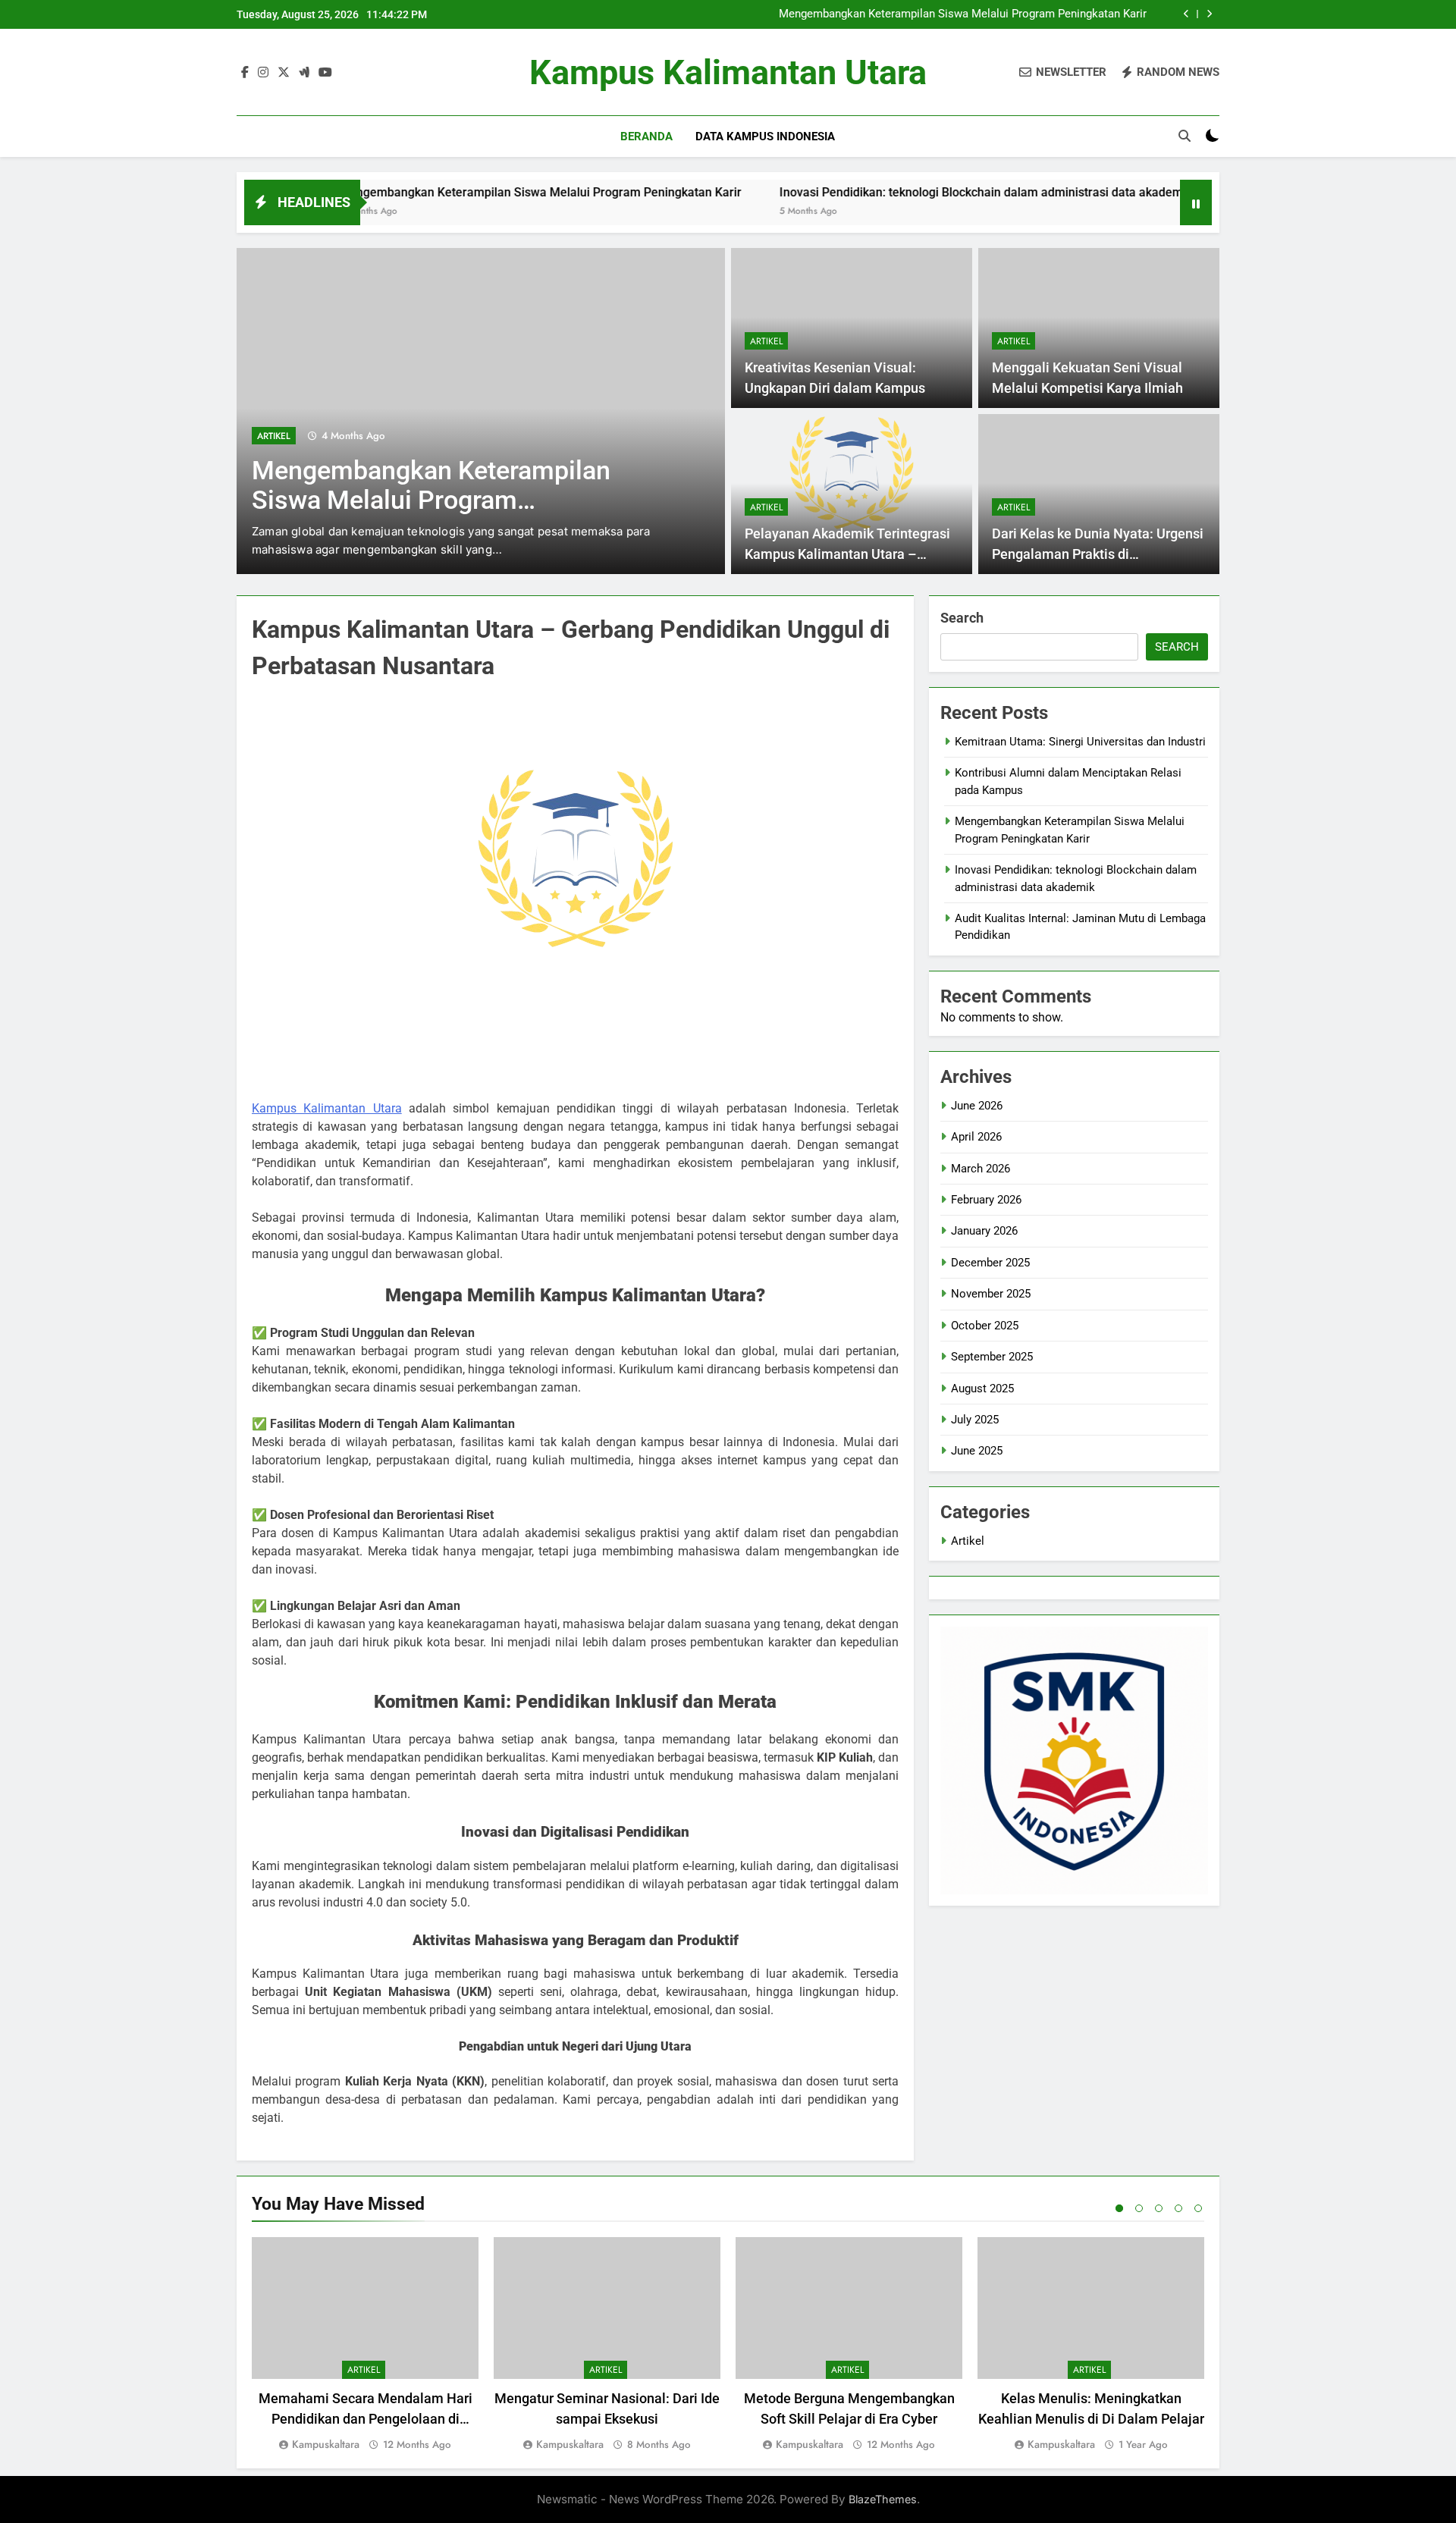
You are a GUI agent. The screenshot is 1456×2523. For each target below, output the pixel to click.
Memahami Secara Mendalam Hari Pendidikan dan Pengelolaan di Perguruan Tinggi (366, 2419)
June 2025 (977, 1451)
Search (962, 618)
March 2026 (981, 1169)
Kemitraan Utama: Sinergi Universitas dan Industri (1080, 742)
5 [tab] (1198, 2208)
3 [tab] (1159, 2208)
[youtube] (325, 73)
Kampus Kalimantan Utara (728, 72)
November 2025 (991, 1294)
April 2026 (976, 1137)
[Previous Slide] (1186, 14)
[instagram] (263, 73)
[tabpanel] (365, 2345)
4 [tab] (1178, 2208)
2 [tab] (1139, 2208)
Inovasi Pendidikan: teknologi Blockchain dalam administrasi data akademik (902, 192)
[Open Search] (1185, 136)
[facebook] (245, 73)
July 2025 (975, 1420)
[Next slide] (1209, 14)
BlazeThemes (883, 2499)
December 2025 (990, 1263)
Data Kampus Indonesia (765, 137)
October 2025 (985, 1326)
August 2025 (982, 1389)
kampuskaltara (326, 2444)
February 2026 (986, 1200)
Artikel (274, 436)
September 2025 (992, 1357)
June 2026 (977, 1106)
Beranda (646, 137)
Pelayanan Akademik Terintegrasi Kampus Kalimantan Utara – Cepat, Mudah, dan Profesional (847, 554)
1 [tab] (1119, 2208)
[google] (304, 73)
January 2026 (984, 1231)
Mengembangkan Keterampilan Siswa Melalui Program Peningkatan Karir (963, 14)
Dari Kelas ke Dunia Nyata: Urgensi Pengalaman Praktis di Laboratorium (1098, 554)
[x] (284, 73)
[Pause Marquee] (1196, 202)
